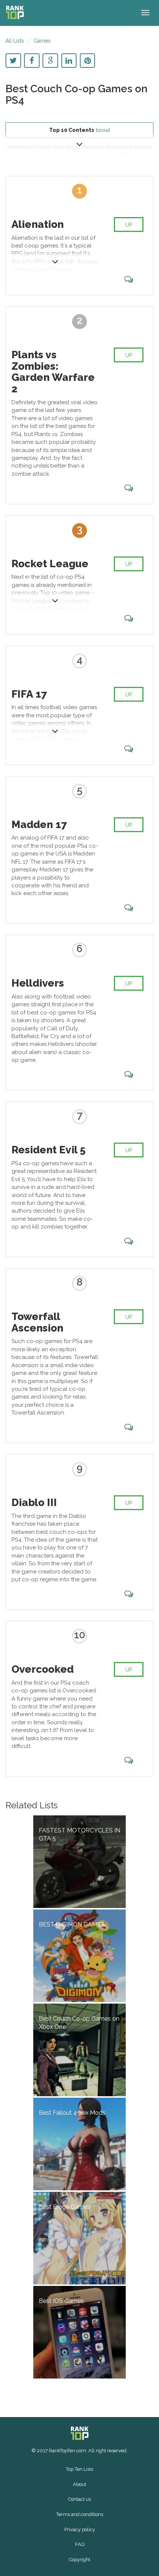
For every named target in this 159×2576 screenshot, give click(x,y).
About (79, 2484)
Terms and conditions (80, 2514)
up (129, 225)
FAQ (80, 2544)
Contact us (79, 2499)
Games (42, 41)
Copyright (79, 2560)
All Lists (15, 41)
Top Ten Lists (79, 2469)
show (103, 130)
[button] (79, 143)
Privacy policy (80, 2530)
